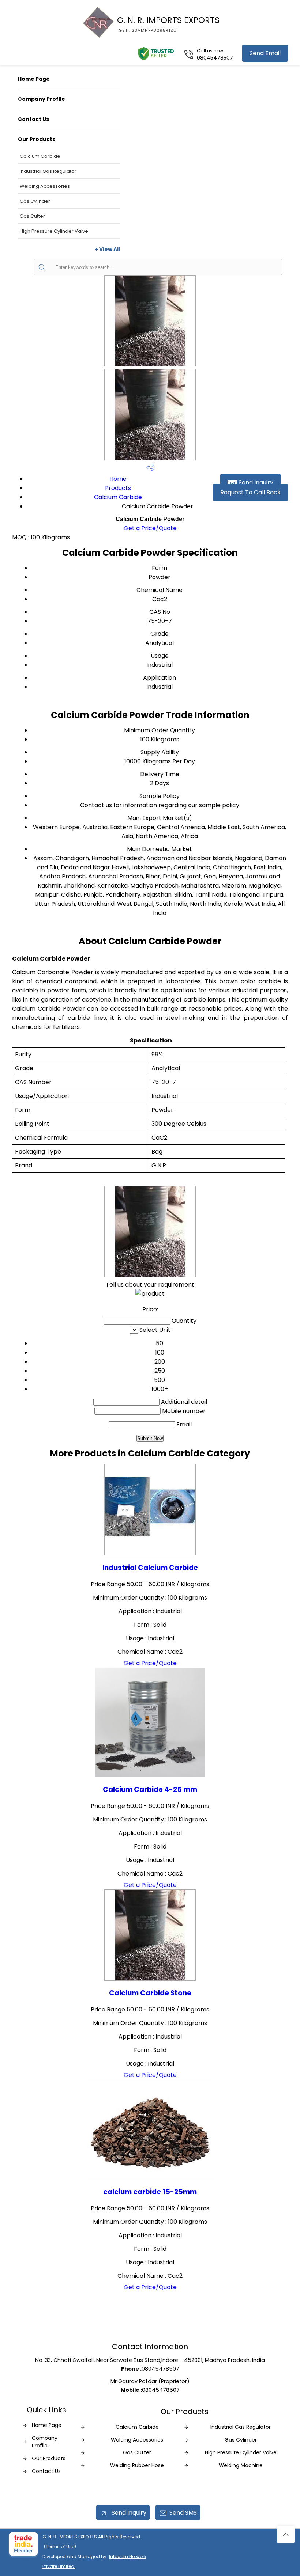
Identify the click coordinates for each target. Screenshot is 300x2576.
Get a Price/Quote (150, 528)
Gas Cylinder (35, 201)
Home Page (34, 79)
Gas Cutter (32, 216)
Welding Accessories (45, 186)
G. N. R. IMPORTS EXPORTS (168, 24)
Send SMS (183, 2513)
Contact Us (33, 119)
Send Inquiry (255, 482)
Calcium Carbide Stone (150, 1993)
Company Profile (42, 99)
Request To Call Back (250, 492)
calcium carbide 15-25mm (150, 2192)
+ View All (107, 249)
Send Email (265, 53)
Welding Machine (241, 2465)
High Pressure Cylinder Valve (54, 231)
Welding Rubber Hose (137, 2465)
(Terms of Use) (60, 2547)
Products (118, 488)
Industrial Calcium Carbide (150, 1568)
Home (118, 479)
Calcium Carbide (40, 156)
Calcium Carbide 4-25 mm (150, 1789)
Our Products (37, 139)
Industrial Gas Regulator (48, 171)
